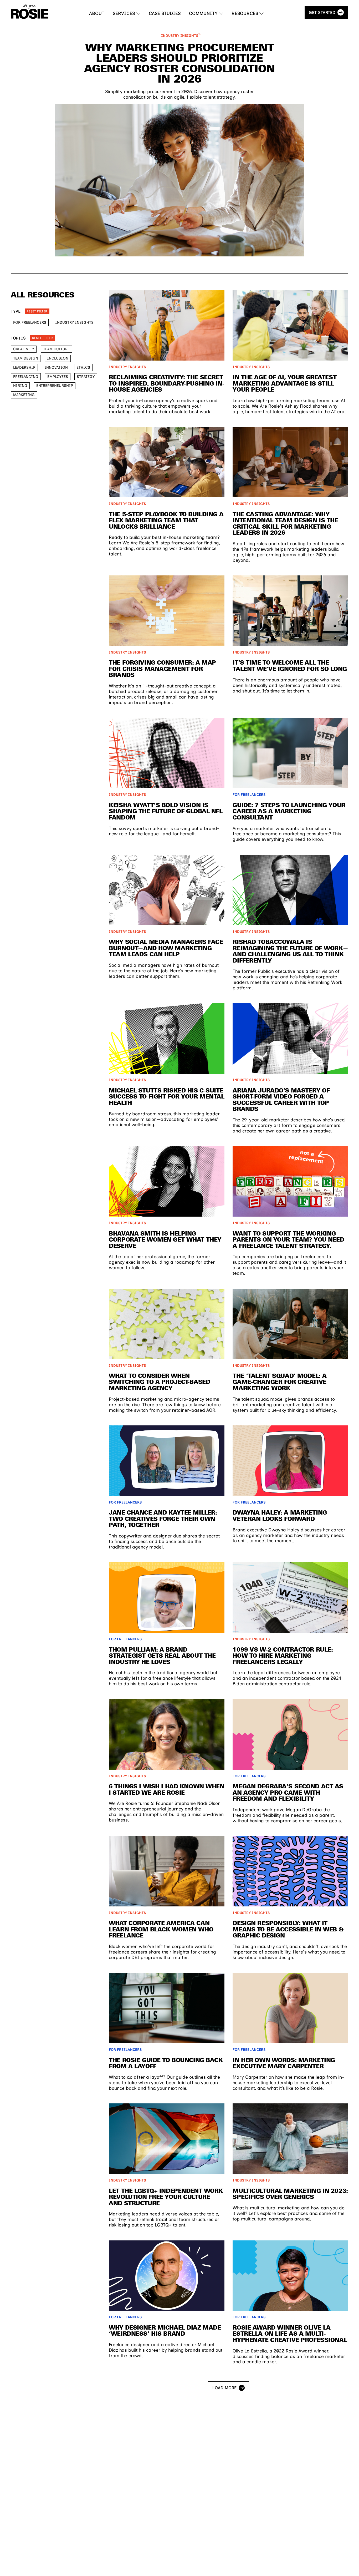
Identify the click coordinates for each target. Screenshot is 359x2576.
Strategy (86, 377)
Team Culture (56, 349)
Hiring (20, 386)
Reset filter (37, 311)
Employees (58, 377)
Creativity (24, 349)
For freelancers (30, 322)
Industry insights (74, 322)
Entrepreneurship (55, 386)
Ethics (83, 367)
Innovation (56, 367)
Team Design (26, 358)
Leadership (24, 367)
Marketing (24, 395)
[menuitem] (97, 14)
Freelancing (26, 377)
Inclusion (58, 358)
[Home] (30, 12)
